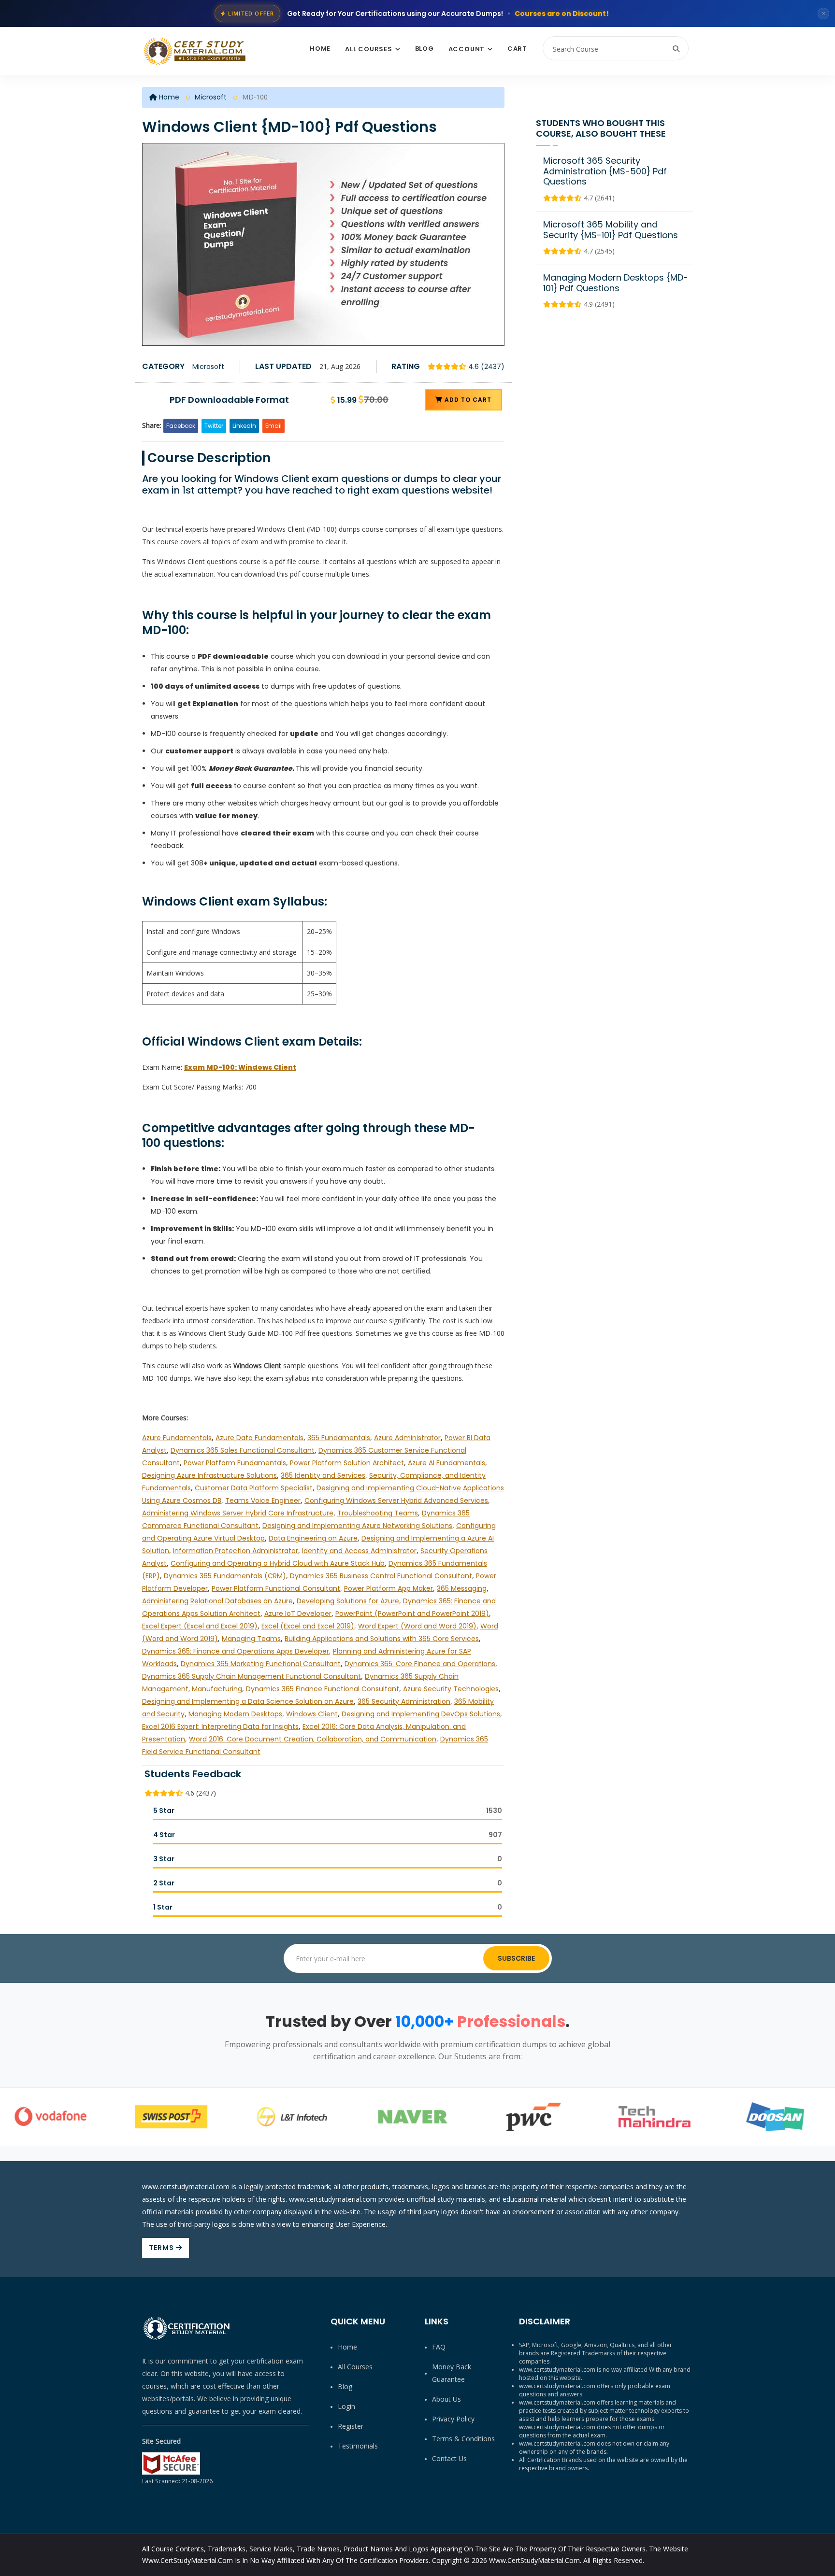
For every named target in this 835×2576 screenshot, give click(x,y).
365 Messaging (462, 1588)
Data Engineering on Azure (313, 1538)
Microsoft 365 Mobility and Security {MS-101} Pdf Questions (611, 230)
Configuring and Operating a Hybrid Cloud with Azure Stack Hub (278, 1563)
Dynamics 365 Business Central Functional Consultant (381, 1576)
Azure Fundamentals (177, 1438)
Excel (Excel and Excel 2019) (308, 1626)
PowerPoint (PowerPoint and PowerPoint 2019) (412, 1614)
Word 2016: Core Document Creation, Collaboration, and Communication (313, 1739)
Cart (517, 49)
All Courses (369, 49)
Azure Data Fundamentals (259, 1438)
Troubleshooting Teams (378, 1513)
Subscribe (516, 1958)
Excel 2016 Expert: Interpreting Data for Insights (220, 1727)
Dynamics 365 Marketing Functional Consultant (261, 1664)
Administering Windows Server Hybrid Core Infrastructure (238, 1513)
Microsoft (211, 97)
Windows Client (312, 1714)
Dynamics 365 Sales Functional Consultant (243, 1450)
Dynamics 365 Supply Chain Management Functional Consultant (252, 1676)
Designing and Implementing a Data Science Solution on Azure (248, 1701)
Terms (162, 2248)
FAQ (439, 2347)
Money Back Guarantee (452, 2373)
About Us (446, 2399)
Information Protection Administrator (236, 1551)
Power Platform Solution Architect (347, 1463)
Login (346, 2406)
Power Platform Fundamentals (235, 1463)
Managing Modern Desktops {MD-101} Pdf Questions (616, 283)
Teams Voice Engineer (263, 1500)
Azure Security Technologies (451, 1689)
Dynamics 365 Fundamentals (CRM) (225, 1576)
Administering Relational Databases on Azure (217, 1601)
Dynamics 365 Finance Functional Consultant (323, 1689)
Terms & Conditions (463, 2439)
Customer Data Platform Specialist (254, 1488)
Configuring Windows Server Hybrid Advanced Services (396, 1500)
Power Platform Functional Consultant (276, 1588)
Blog (425, 49)
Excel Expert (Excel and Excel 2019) (200, 1626)
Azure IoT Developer (298, 1614)
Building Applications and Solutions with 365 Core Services (382, 1639)
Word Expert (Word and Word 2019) (417, 1626)
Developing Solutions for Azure (348, 1601)
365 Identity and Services (323, 1475)
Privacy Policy (453, 2419)
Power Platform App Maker (389, 1588)
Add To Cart (467, 400)
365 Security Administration (404, 1701)
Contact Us (449, 2458)
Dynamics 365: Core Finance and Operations (420, 1664)
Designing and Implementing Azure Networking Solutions (357, 1526)
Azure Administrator (407, 1438)
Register (351, 2426)
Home (320, 49)
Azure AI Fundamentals (446, 1463)
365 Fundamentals (339, 1438)
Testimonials (358, 2446)
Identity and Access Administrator (359, 1551)
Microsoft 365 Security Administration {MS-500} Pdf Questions (605, 171)
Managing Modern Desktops (235, 1714)
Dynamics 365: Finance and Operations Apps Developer (236, 1651)
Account (467, 49)
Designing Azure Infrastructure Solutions (209, 1475)
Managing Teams (251, 1639)
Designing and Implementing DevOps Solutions (421, 1714)
